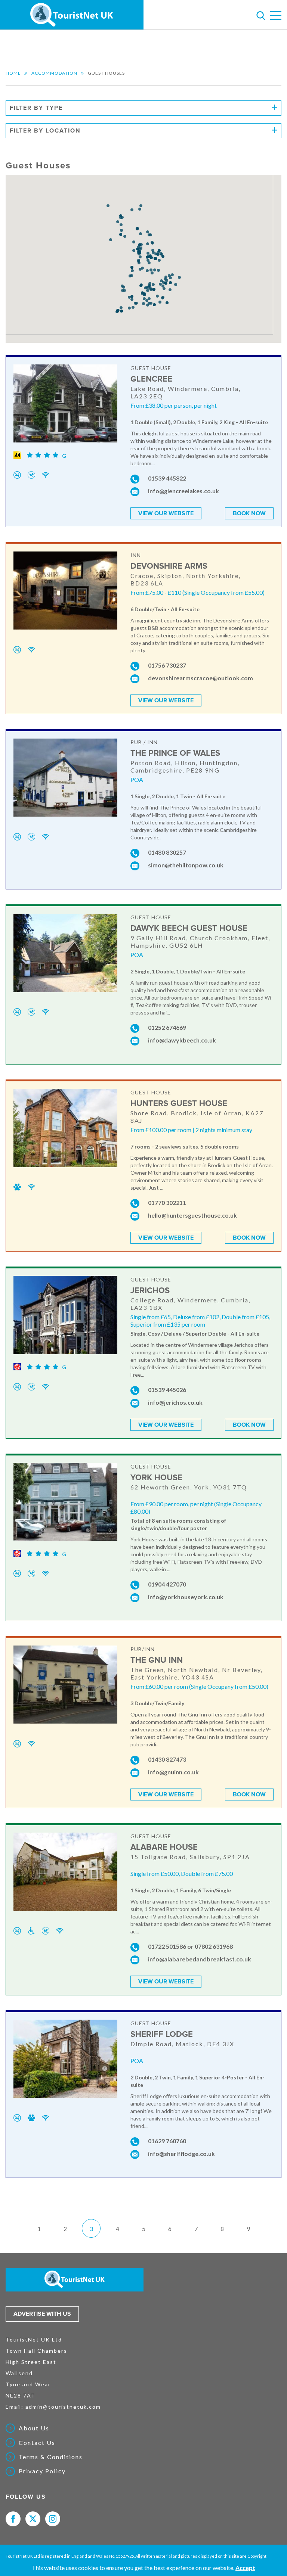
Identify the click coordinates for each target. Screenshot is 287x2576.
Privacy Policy (42, 2471)
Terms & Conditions (51, 2457)
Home (13, 73)
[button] (147, 271)
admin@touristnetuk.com (63, 2407)
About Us (34, 2428)
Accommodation (54, 73)
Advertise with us (42, 2314)
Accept (245, 2568)
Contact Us (37, 2443)
